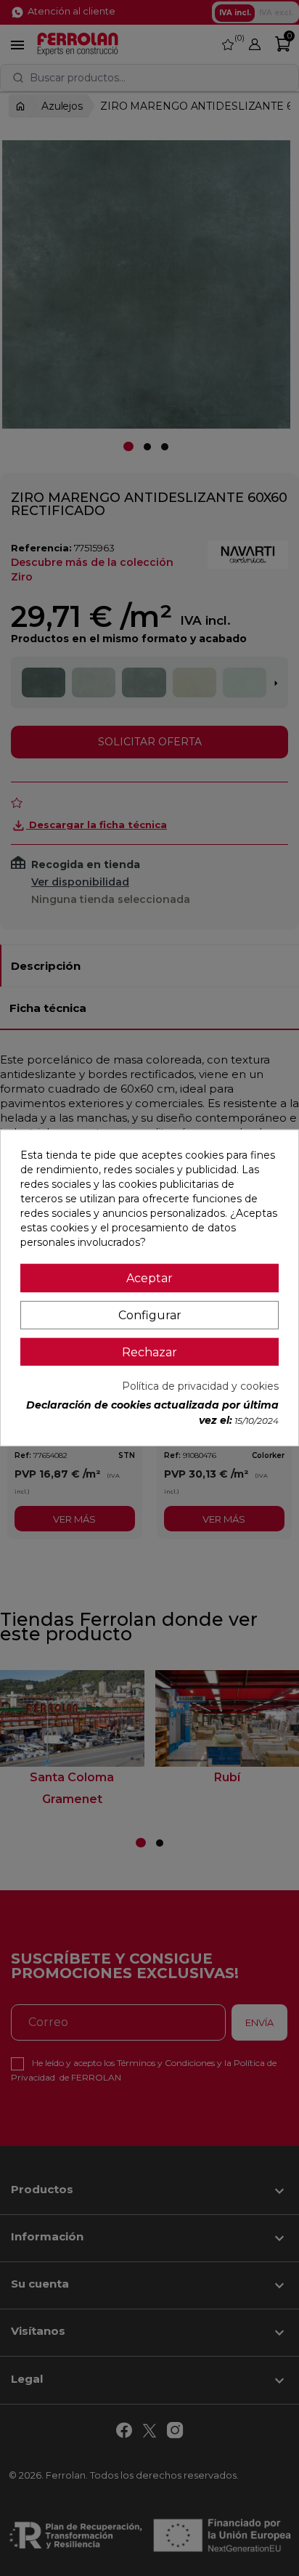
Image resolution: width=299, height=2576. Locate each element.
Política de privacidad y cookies (200, 1386)
